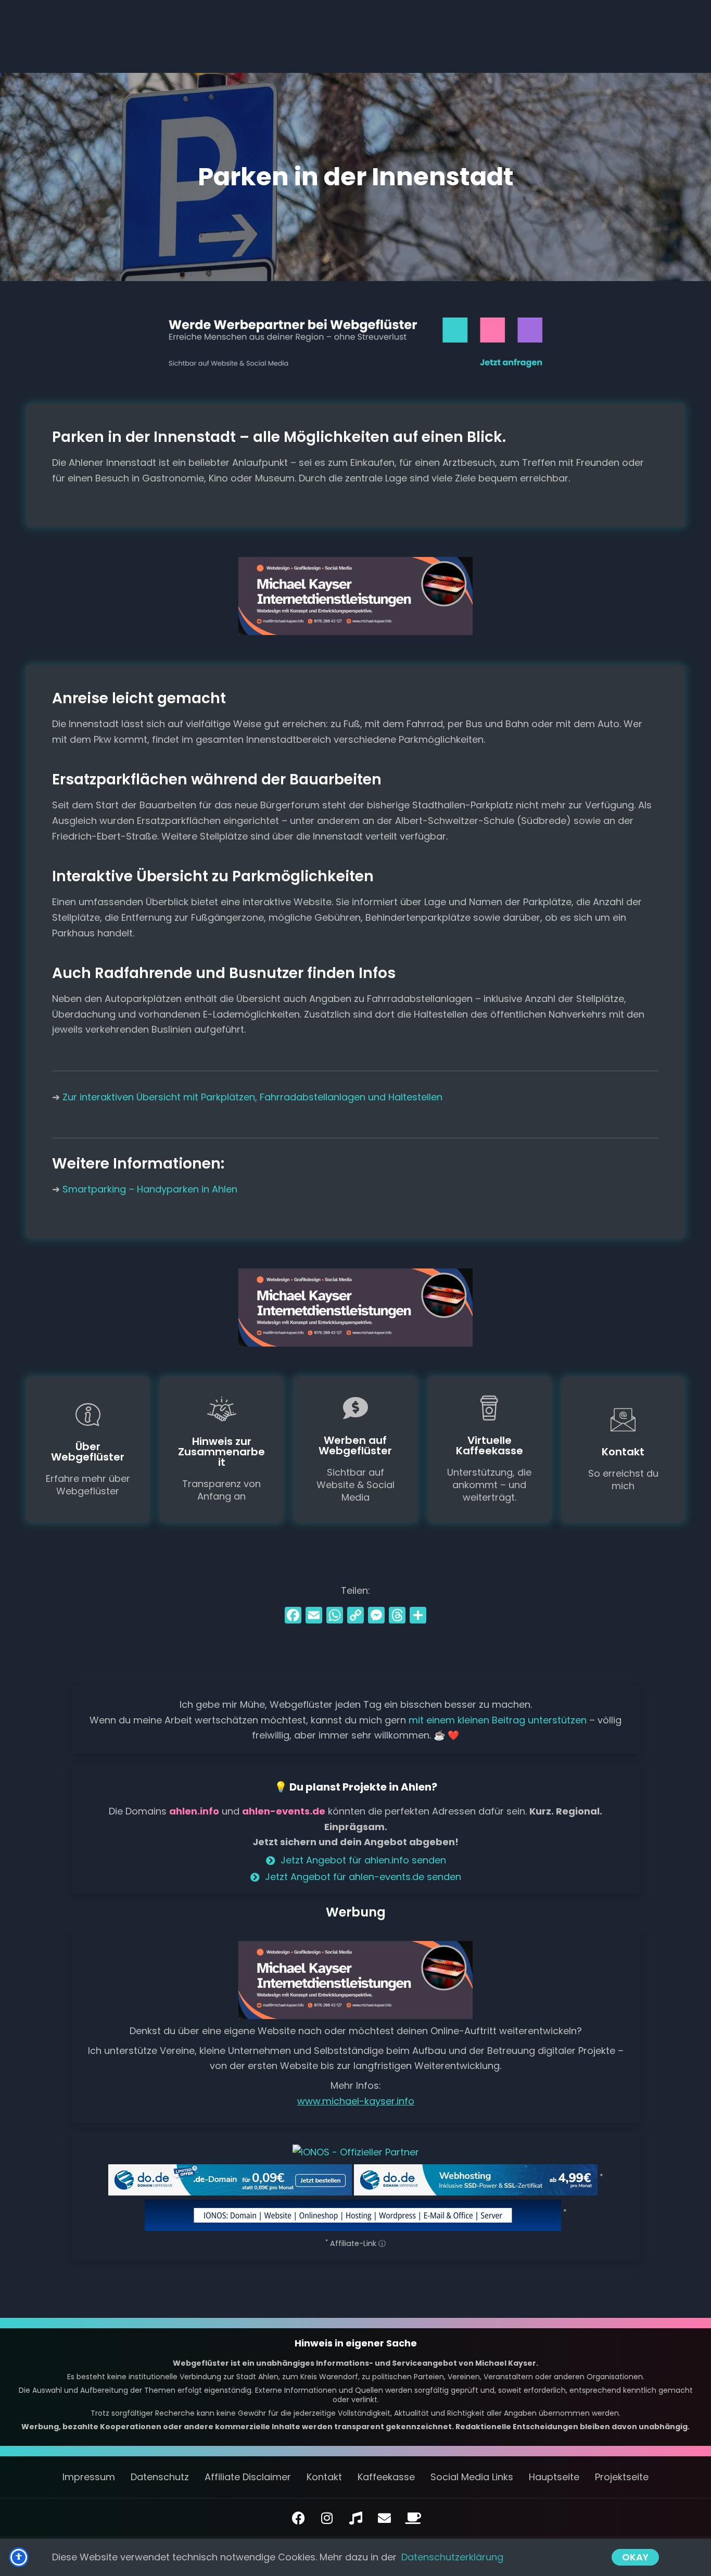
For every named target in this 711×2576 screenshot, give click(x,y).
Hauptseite (554, 2477)
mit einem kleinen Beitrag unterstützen (498, 1720)
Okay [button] (635, 2557)
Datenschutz (160, 2477)
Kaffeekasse (386, 2477)
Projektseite (622, 2477)
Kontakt (324, 2477)
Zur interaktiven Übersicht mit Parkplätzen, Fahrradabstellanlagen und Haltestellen (252, 1097)
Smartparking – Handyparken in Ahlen (150, 1189)
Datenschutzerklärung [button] (452, 2557)
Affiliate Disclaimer (248, 2477)
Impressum (89, 2477)
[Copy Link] (355, 1616)
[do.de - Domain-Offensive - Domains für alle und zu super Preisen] (230, 2179)
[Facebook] (293, 1616)
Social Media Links (472, 2477)
